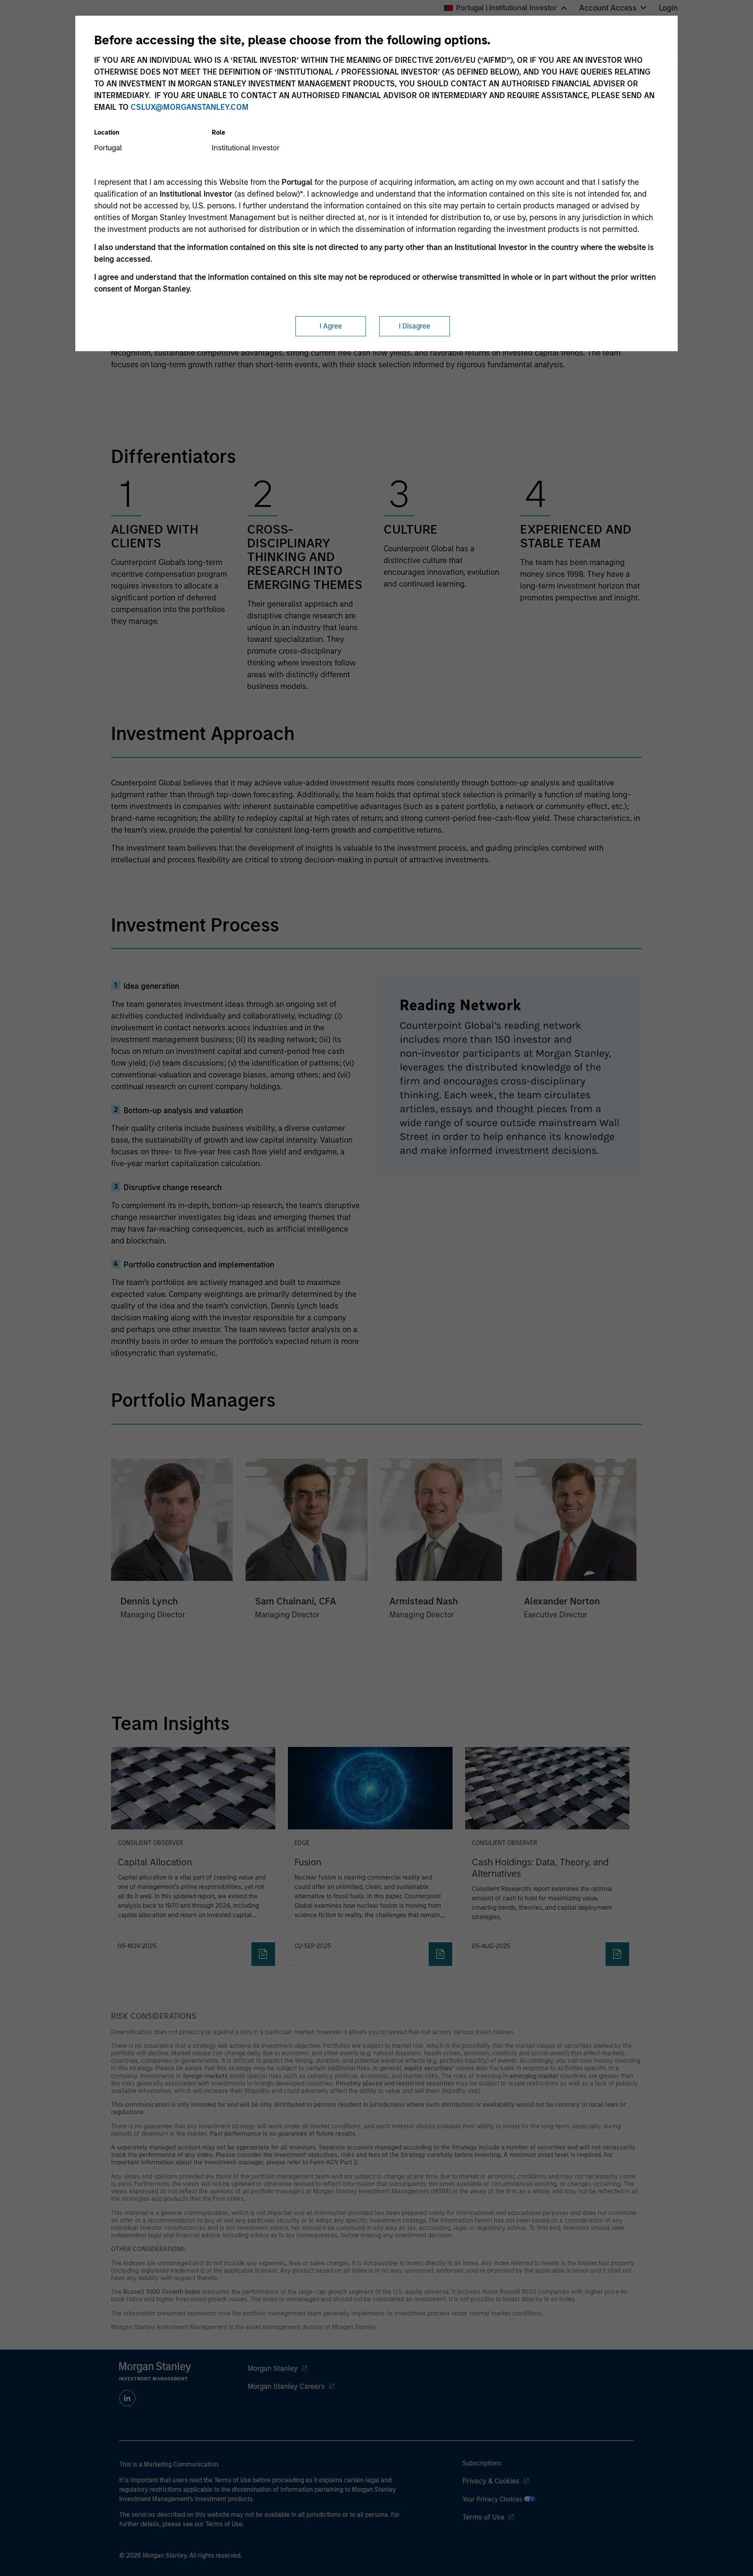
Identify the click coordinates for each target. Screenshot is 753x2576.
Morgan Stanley (273, 2368)
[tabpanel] (377, 485)
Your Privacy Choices (493, 2499)
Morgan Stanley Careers (286, 2386)
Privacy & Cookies (491, 2481)
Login (668, 8)
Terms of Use (483, 2517)
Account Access (608, 8)
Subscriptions (482, 2463)
